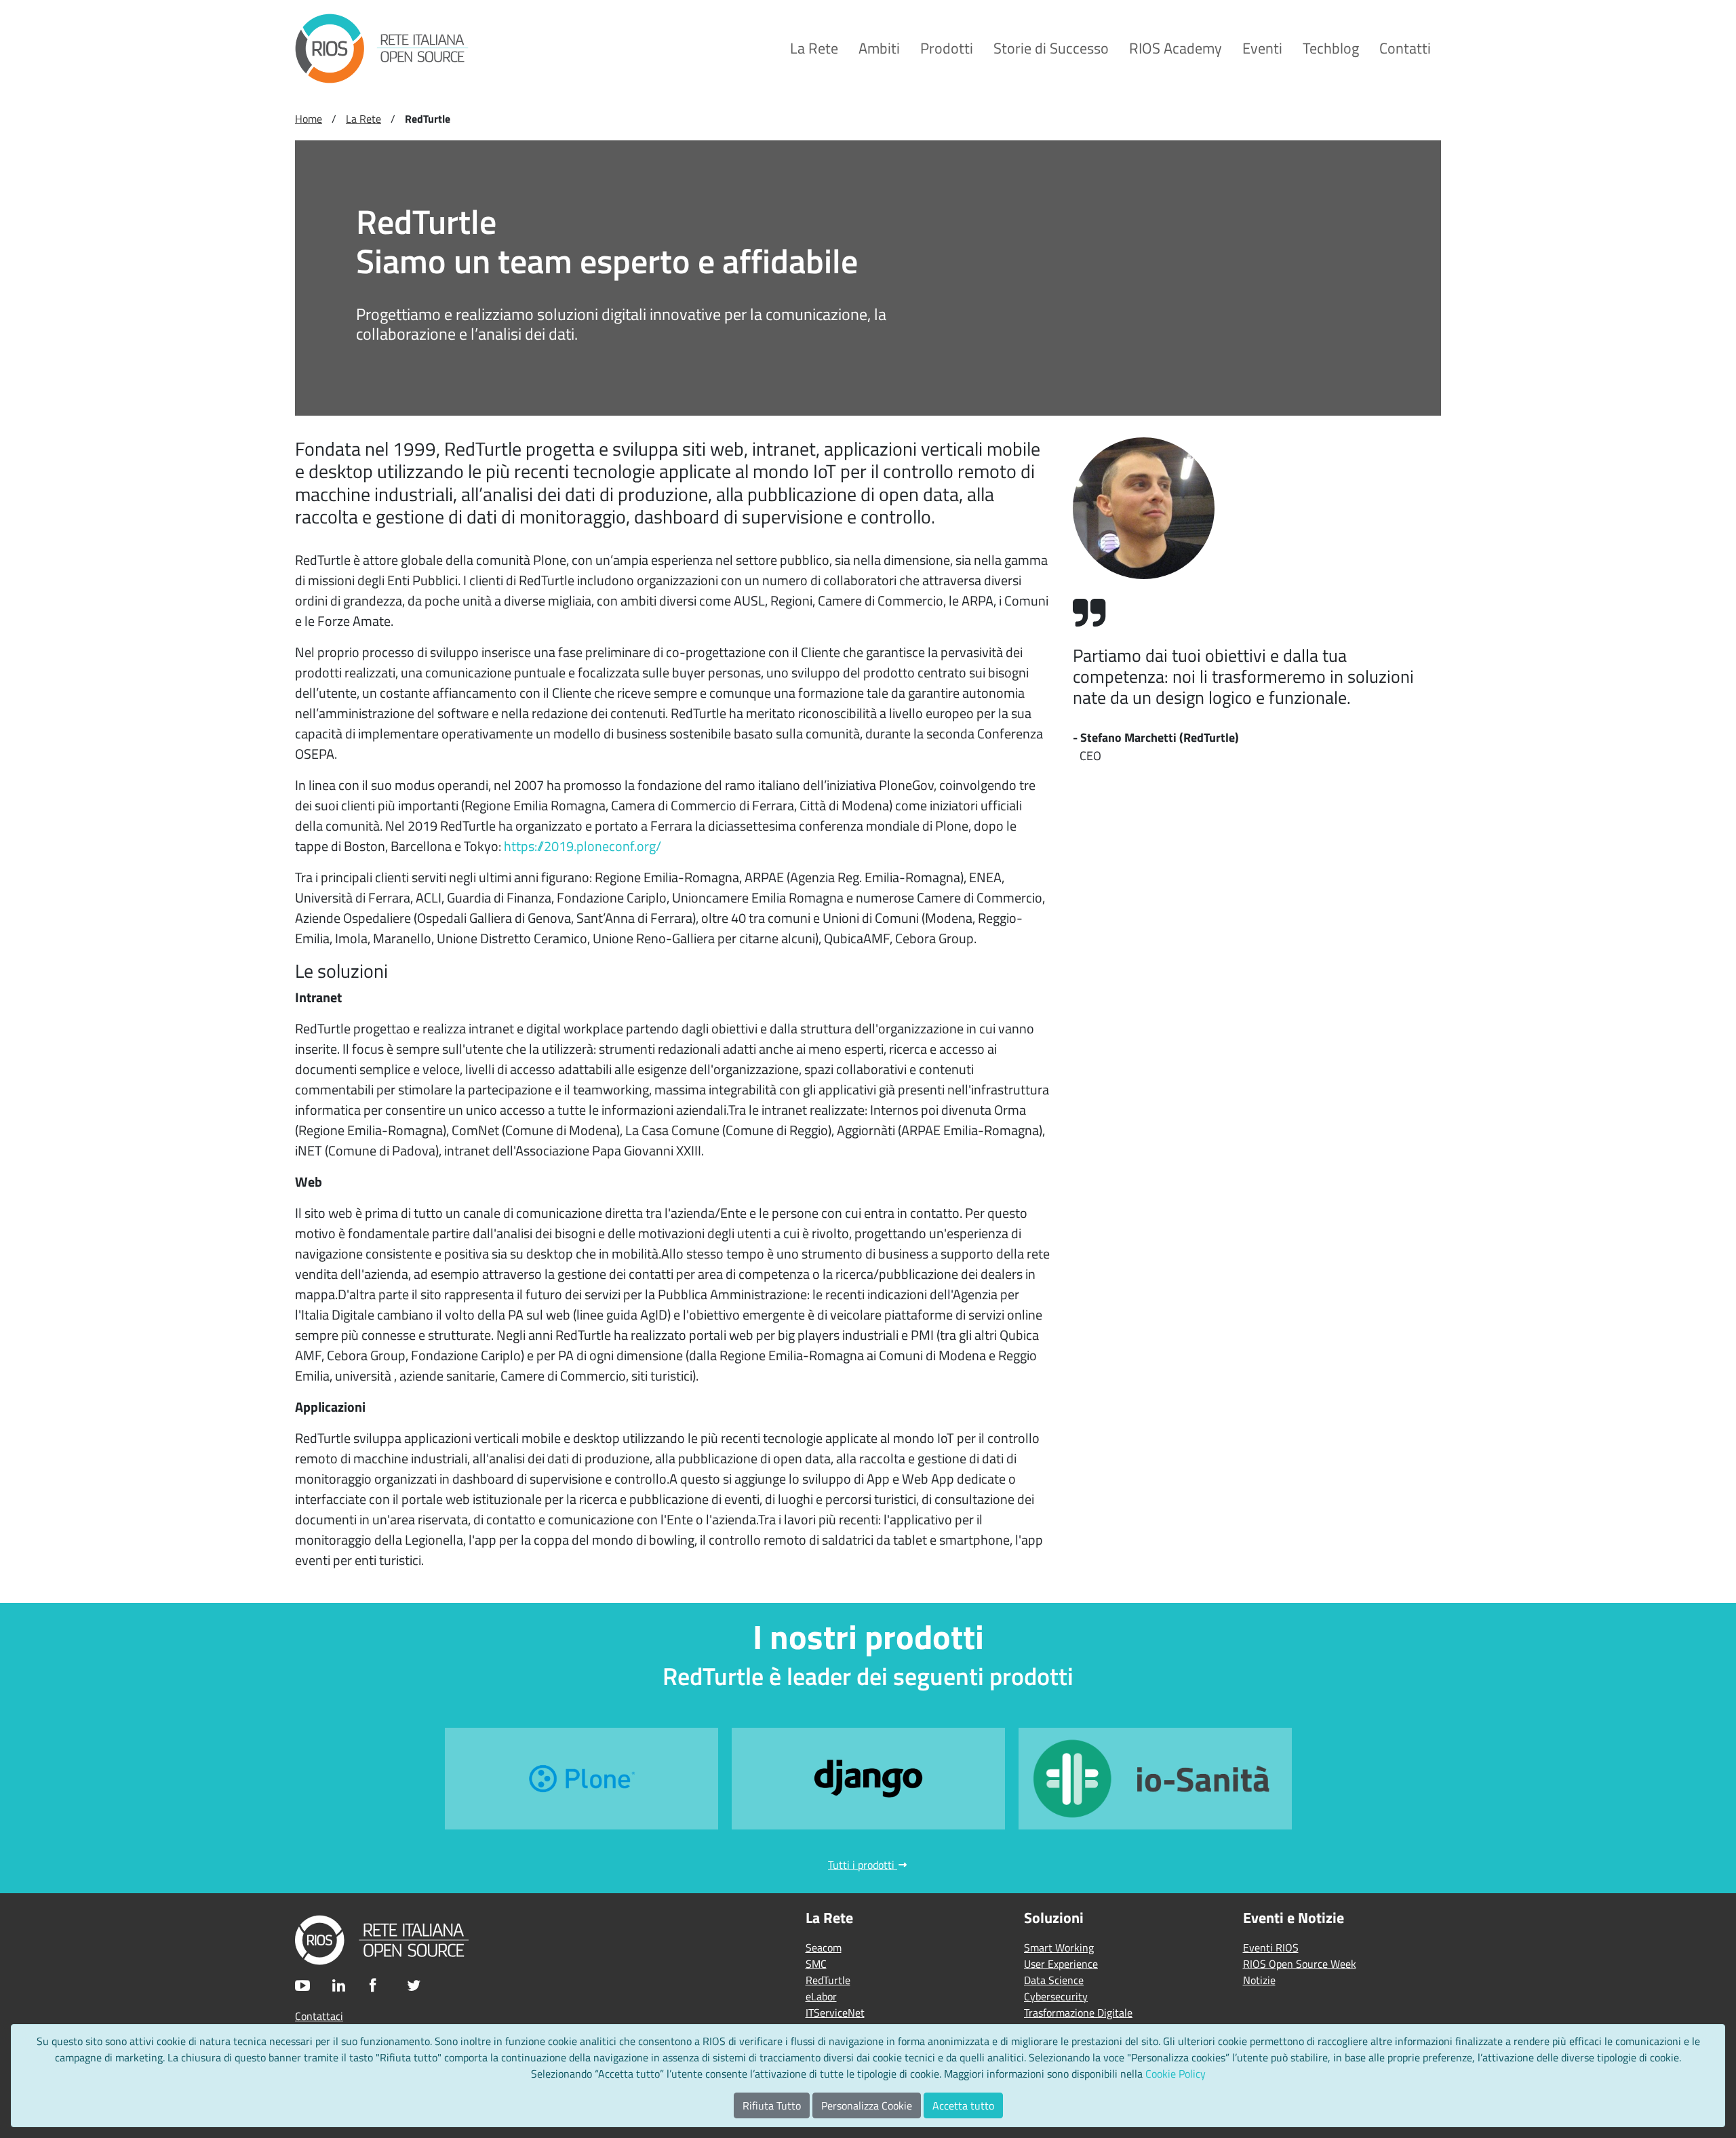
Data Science (1054, 1980)
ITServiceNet (835, 2013)
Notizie (1259, 1980)
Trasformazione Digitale (1078, 2013)
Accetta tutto (963, 2105)
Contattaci (319, 2016)
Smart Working (1059, 1947)
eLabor (821, 1996)
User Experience (1061, 1964)
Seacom (824, 1947)
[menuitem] (814, 48)
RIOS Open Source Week (1300, 1964)
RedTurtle (828, 1980)
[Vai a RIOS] (382, 48)
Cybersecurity (1056, 1996)
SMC (816, 1964)
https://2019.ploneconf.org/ (583, 846)
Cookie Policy (1176, 2074)
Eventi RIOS (1271, 1947)
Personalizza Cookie (867, 2105)
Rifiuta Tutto (772, 2105)
